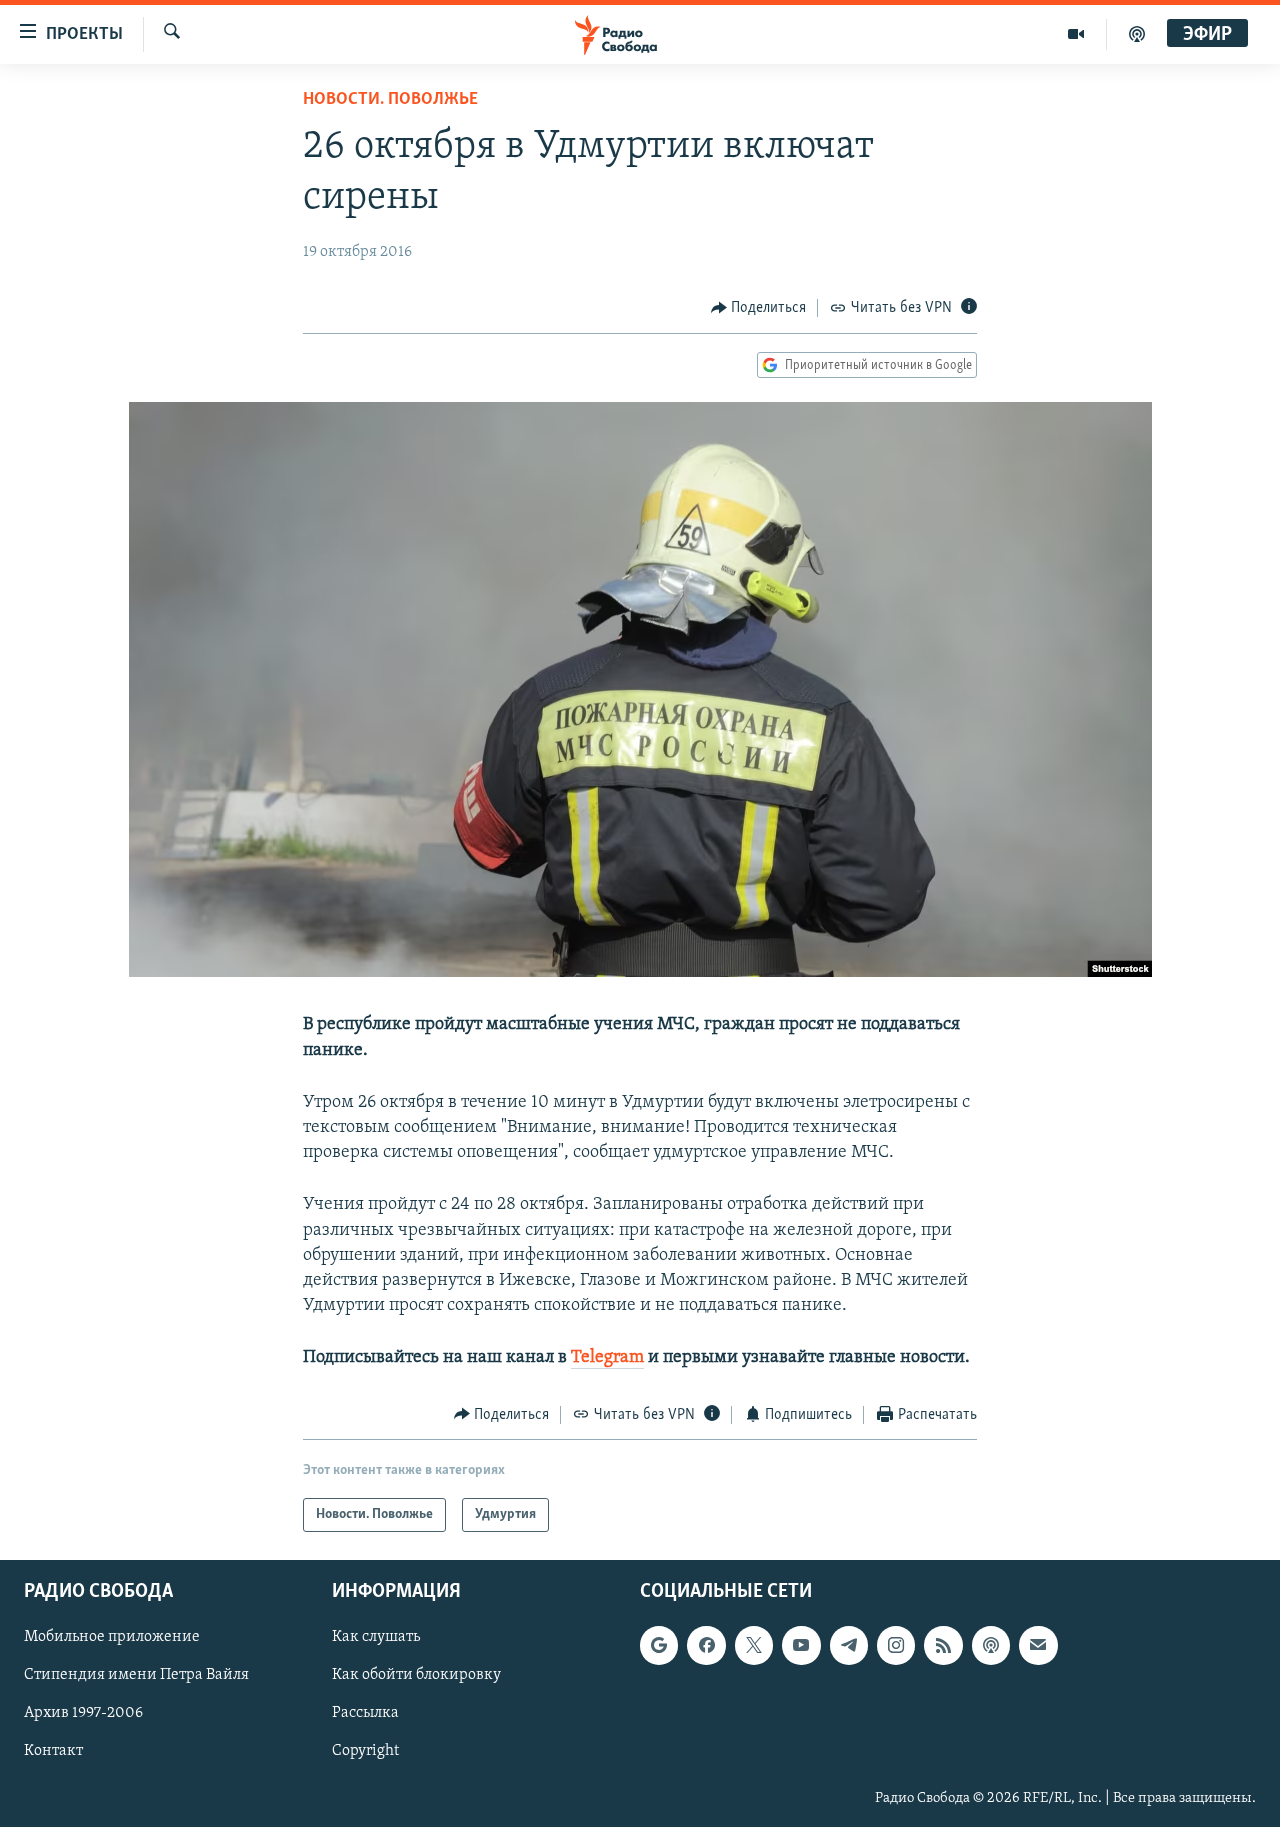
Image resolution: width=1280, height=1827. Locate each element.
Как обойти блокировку (416, 1675)
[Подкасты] (991, 1645)
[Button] (759, 308)
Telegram (607, 1358)
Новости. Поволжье (390, 100)
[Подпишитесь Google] (659, 1645)
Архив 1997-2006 (83, 1714)
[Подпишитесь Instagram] (896, 1645)
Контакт (53, 1752)
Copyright (365, 1752)
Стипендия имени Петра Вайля (136, 1675)
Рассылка (365, 1714)
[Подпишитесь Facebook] (706, 1645)
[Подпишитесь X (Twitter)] (754, 1645)
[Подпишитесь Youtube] (801, 1645)
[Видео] (1076, 34)
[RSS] (943, 1645)
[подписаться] (1038, 1645)
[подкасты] (1137, 34)
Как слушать (376, 1637)
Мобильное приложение (112, 1637)
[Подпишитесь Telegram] (849, 1645)
